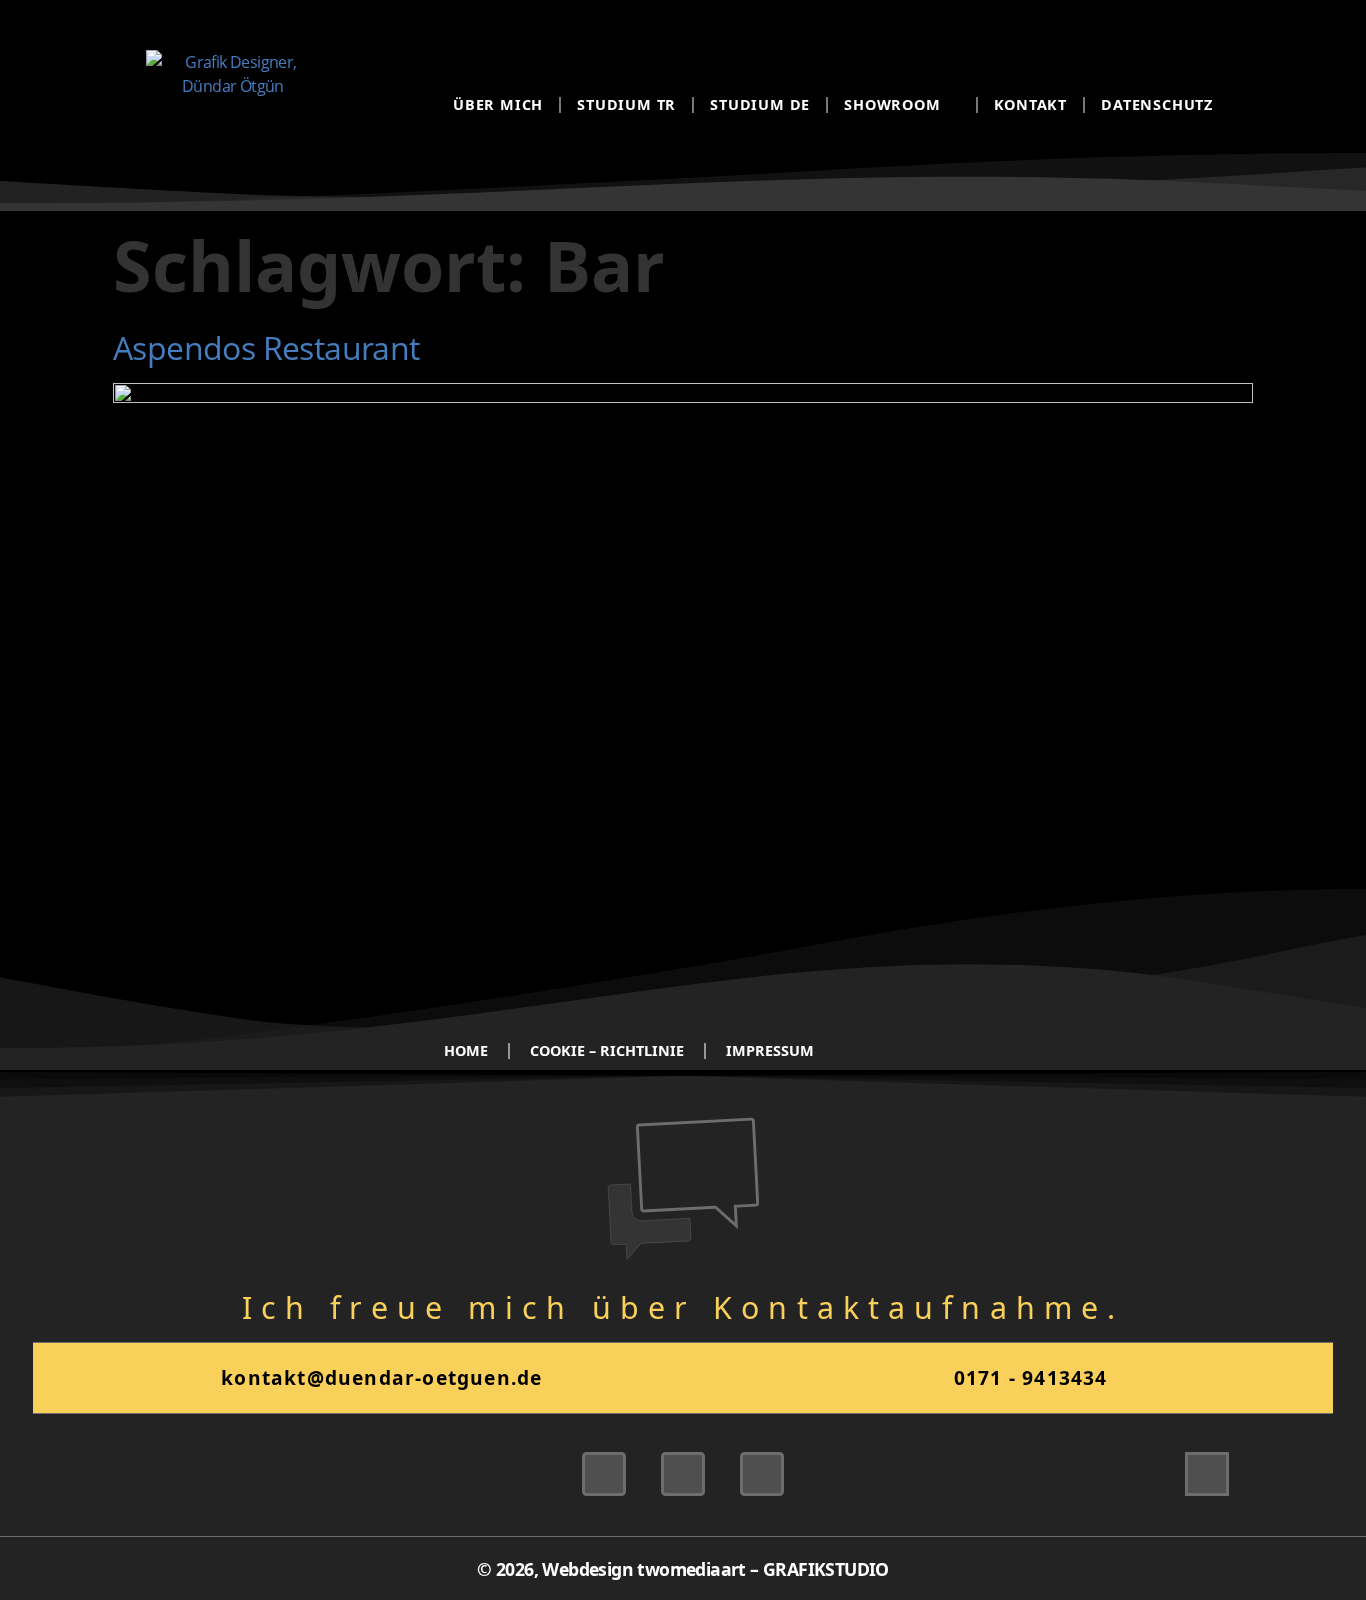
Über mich (498, 104)
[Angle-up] (1207, 1474)
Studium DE (760, 104)
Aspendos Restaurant (266, 347)
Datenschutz (1157, 104)
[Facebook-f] (762, 1474)
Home (466, 1050)
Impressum (770, 1050)
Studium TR (626, 104)
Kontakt (1031, 104)
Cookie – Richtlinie (607, 1050)
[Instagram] (683, 1474)
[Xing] (604, 1474)
